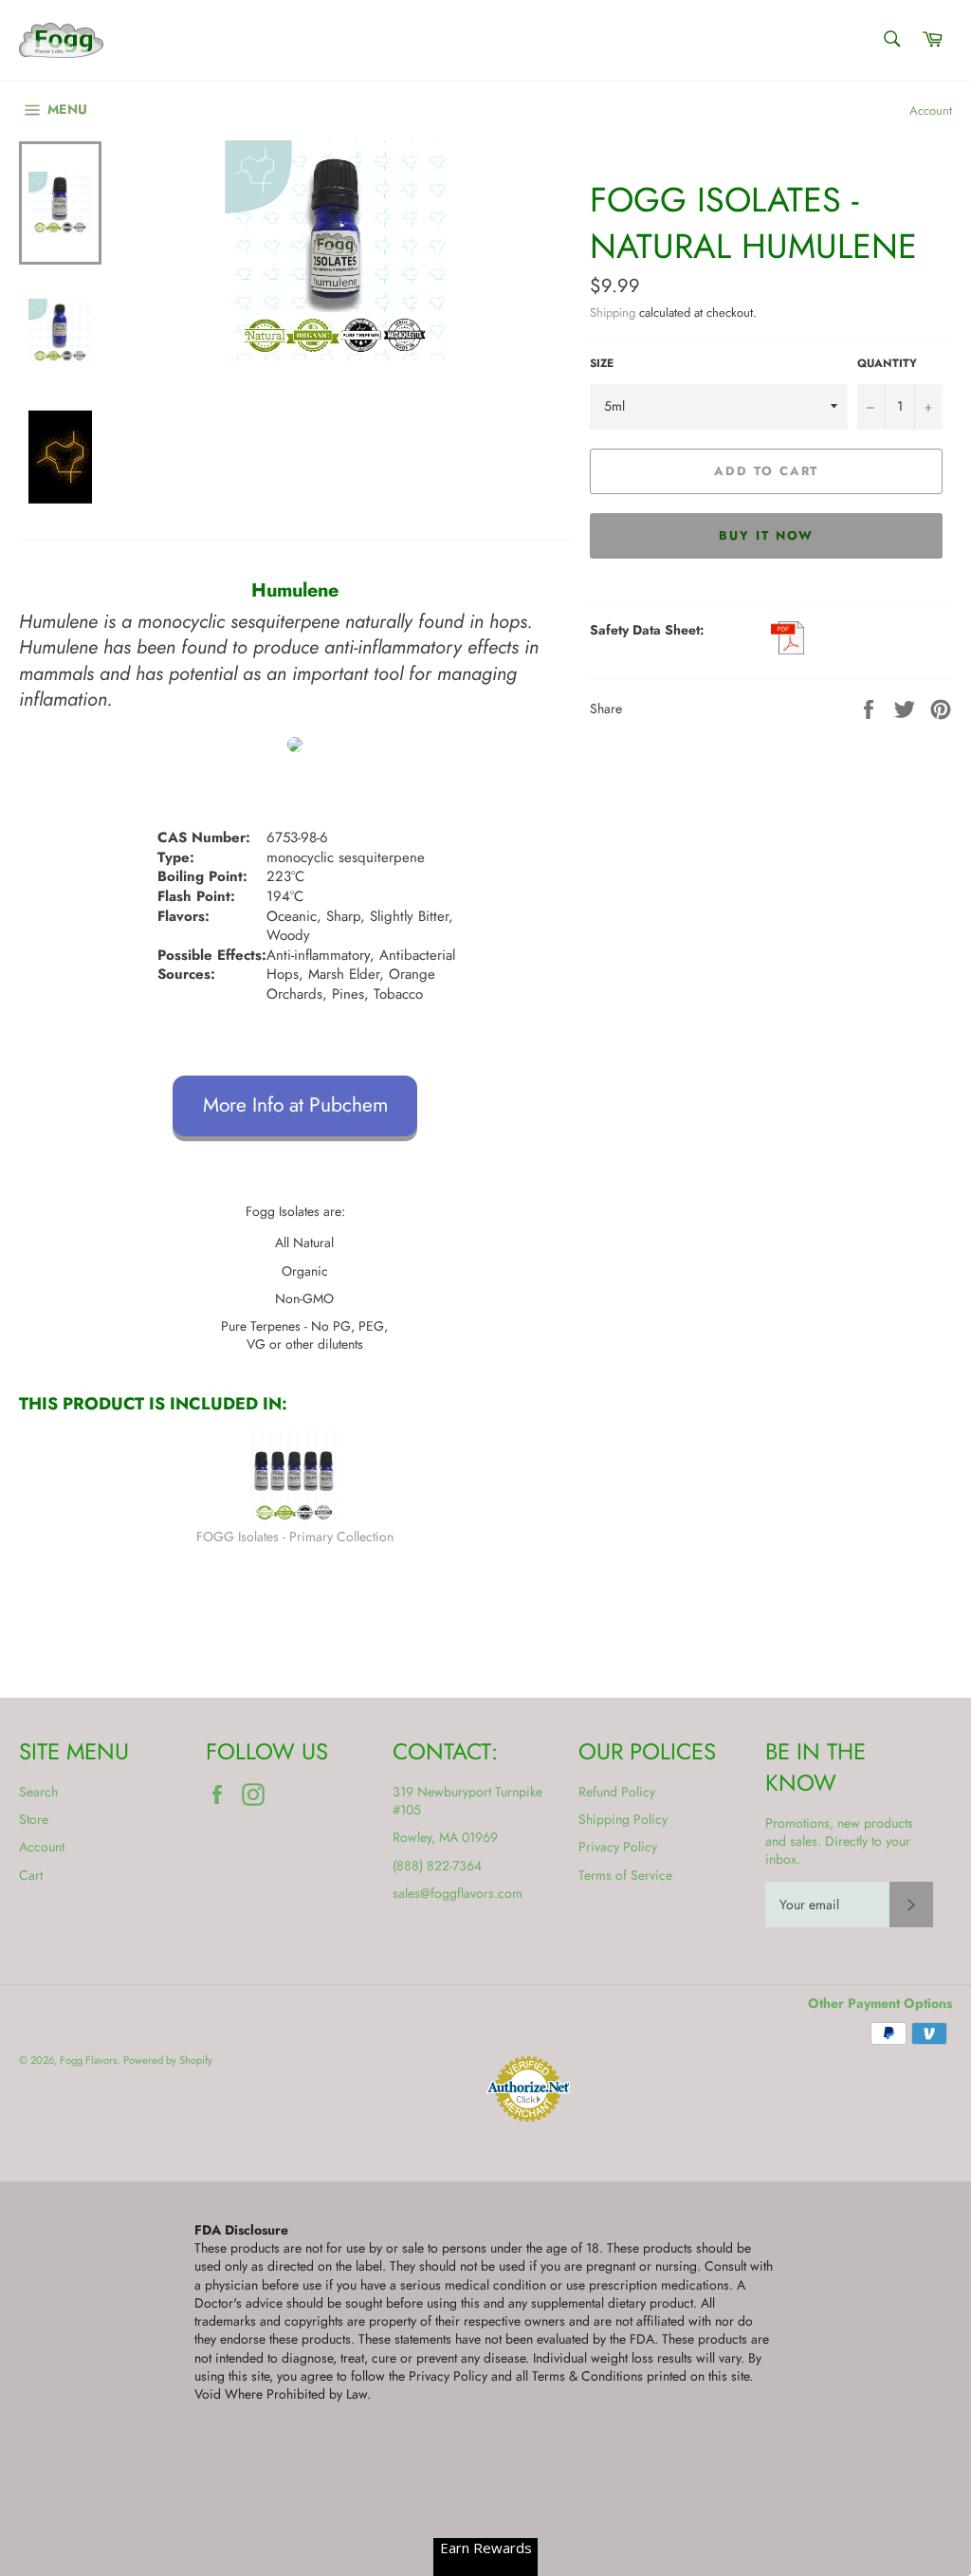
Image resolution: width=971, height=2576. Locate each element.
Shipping (613, 313)
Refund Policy (617, 1792)
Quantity (887, 363)
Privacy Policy (618, 1847)
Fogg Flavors (89, 2060)
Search (38, 1792)
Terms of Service (625, 1875)
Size (602, 363)
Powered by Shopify (168, 2060)
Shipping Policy (623, 1819)
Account (931, 110)
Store (34, 1819)
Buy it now (767, 535)
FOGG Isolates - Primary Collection (295, 1536)
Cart (31, 1875)
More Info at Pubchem (295, 1105)
